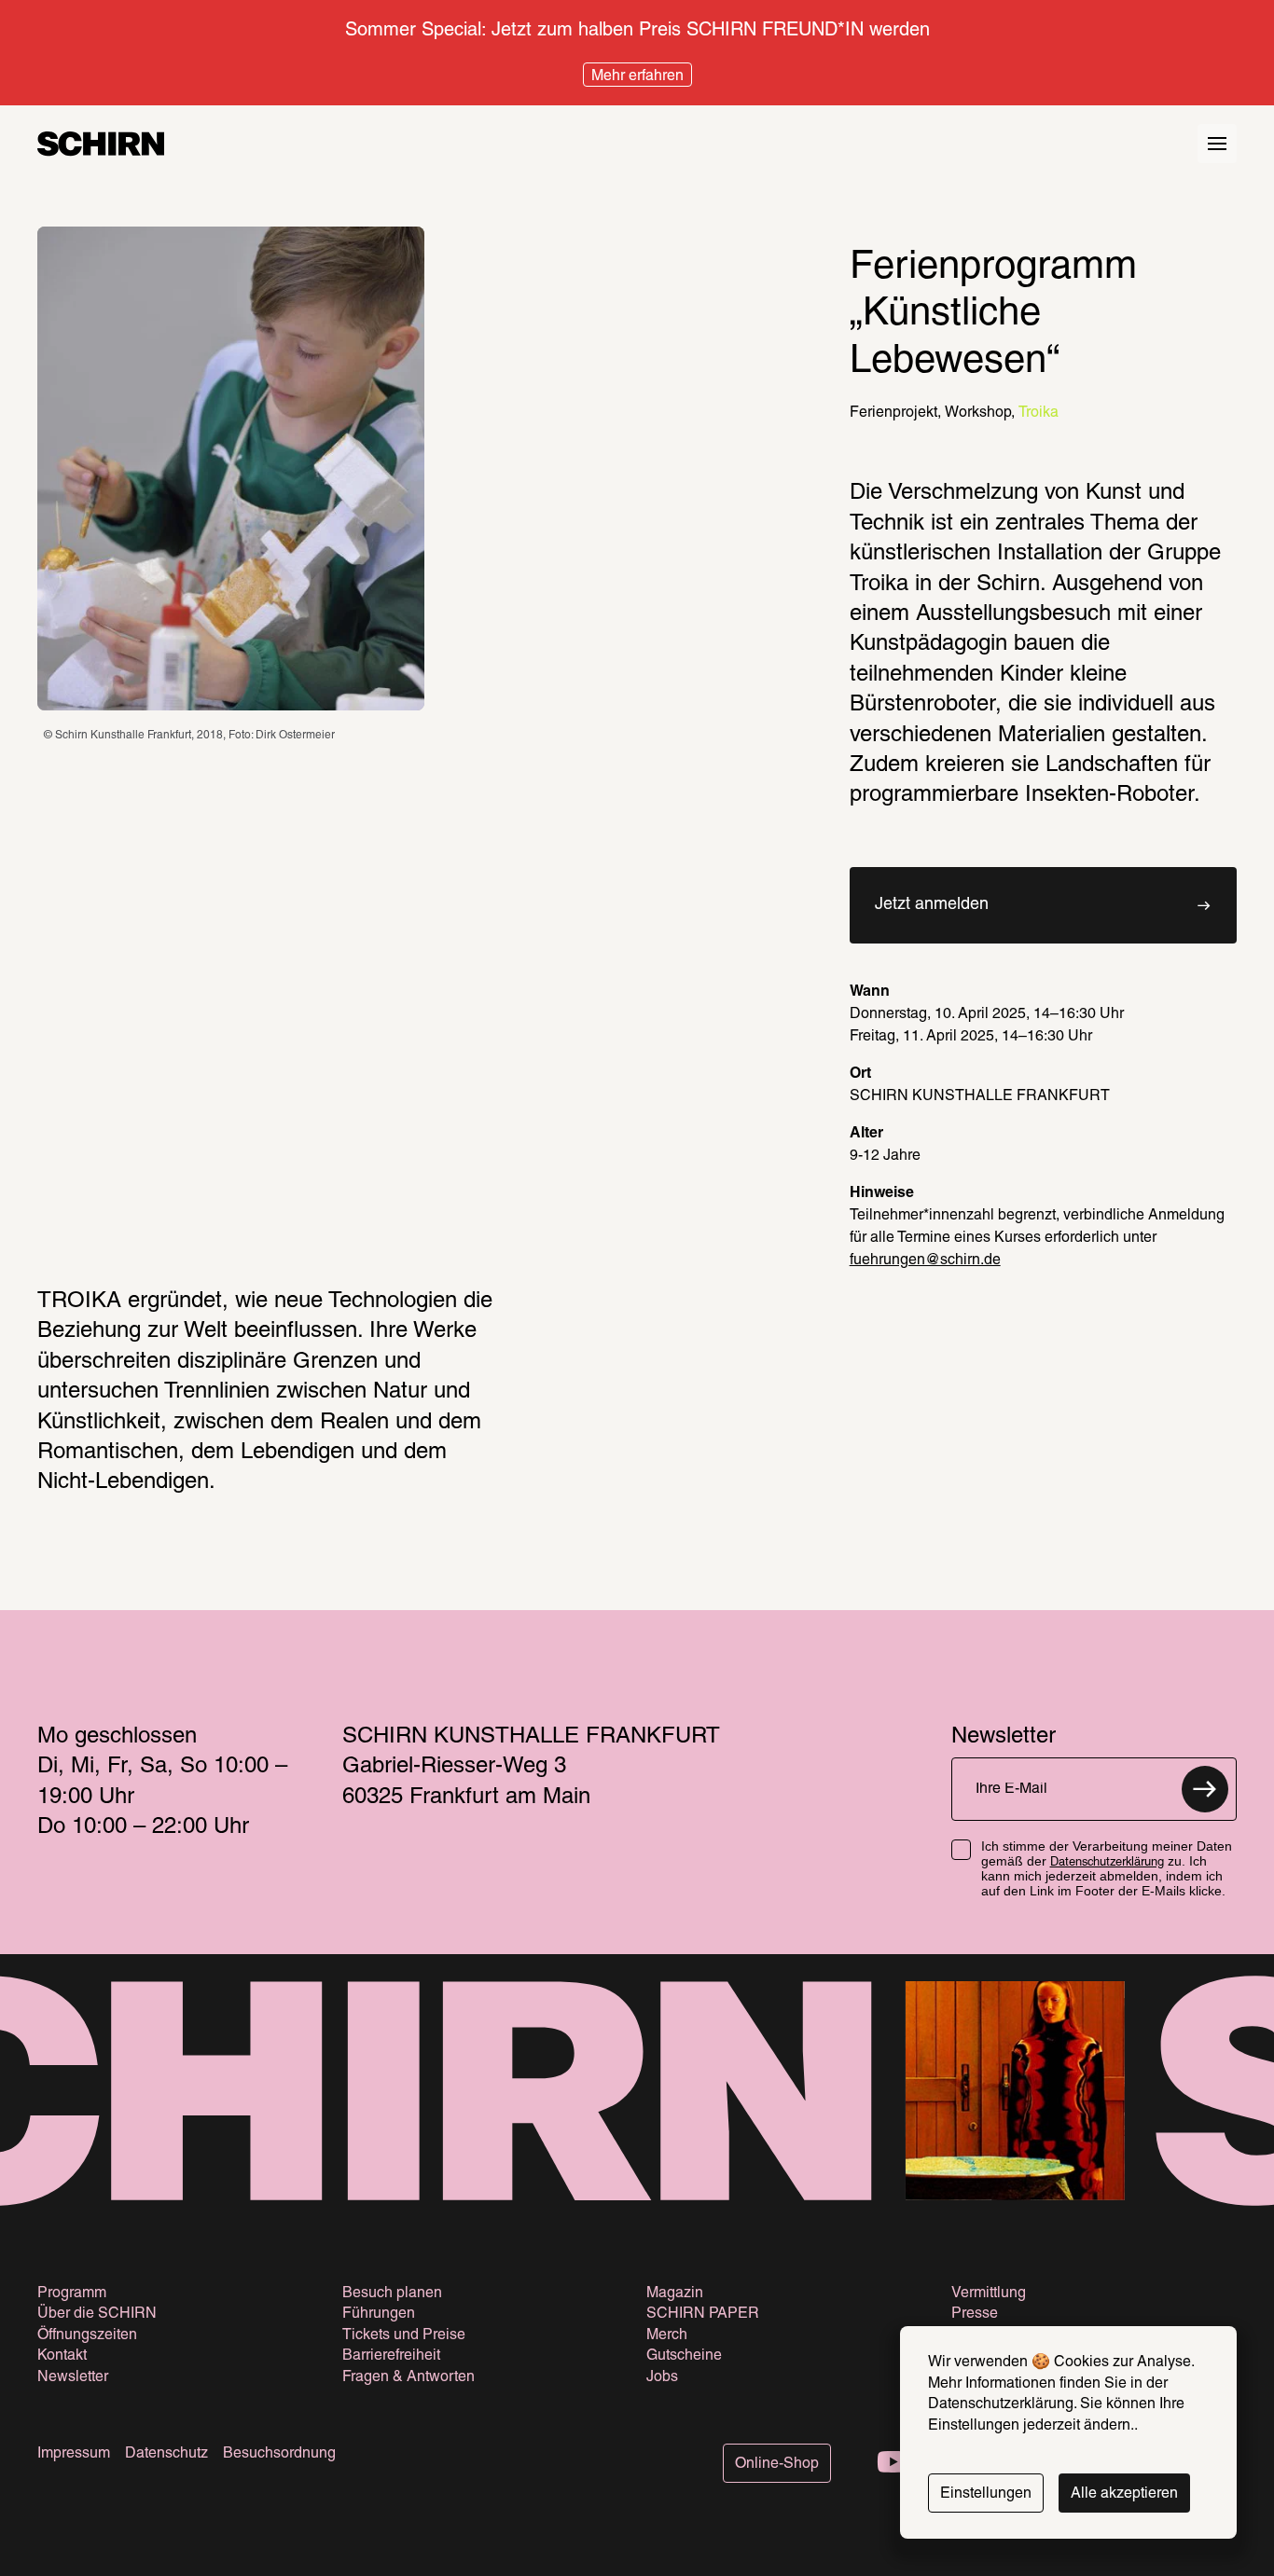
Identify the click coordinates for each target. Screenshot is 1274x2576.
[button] (1043, 905)
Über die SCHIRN (97, 2314)
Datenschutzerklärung (1107, 1863)
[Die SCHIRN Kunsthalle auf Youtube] (893, 2464)
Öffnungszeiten (87, 2335)
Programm (72, 2294)
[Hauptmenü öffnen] (1217, 144)
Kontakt (62, 2356)
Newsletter (73, 2377)
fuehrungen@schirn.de (925, 1260)
